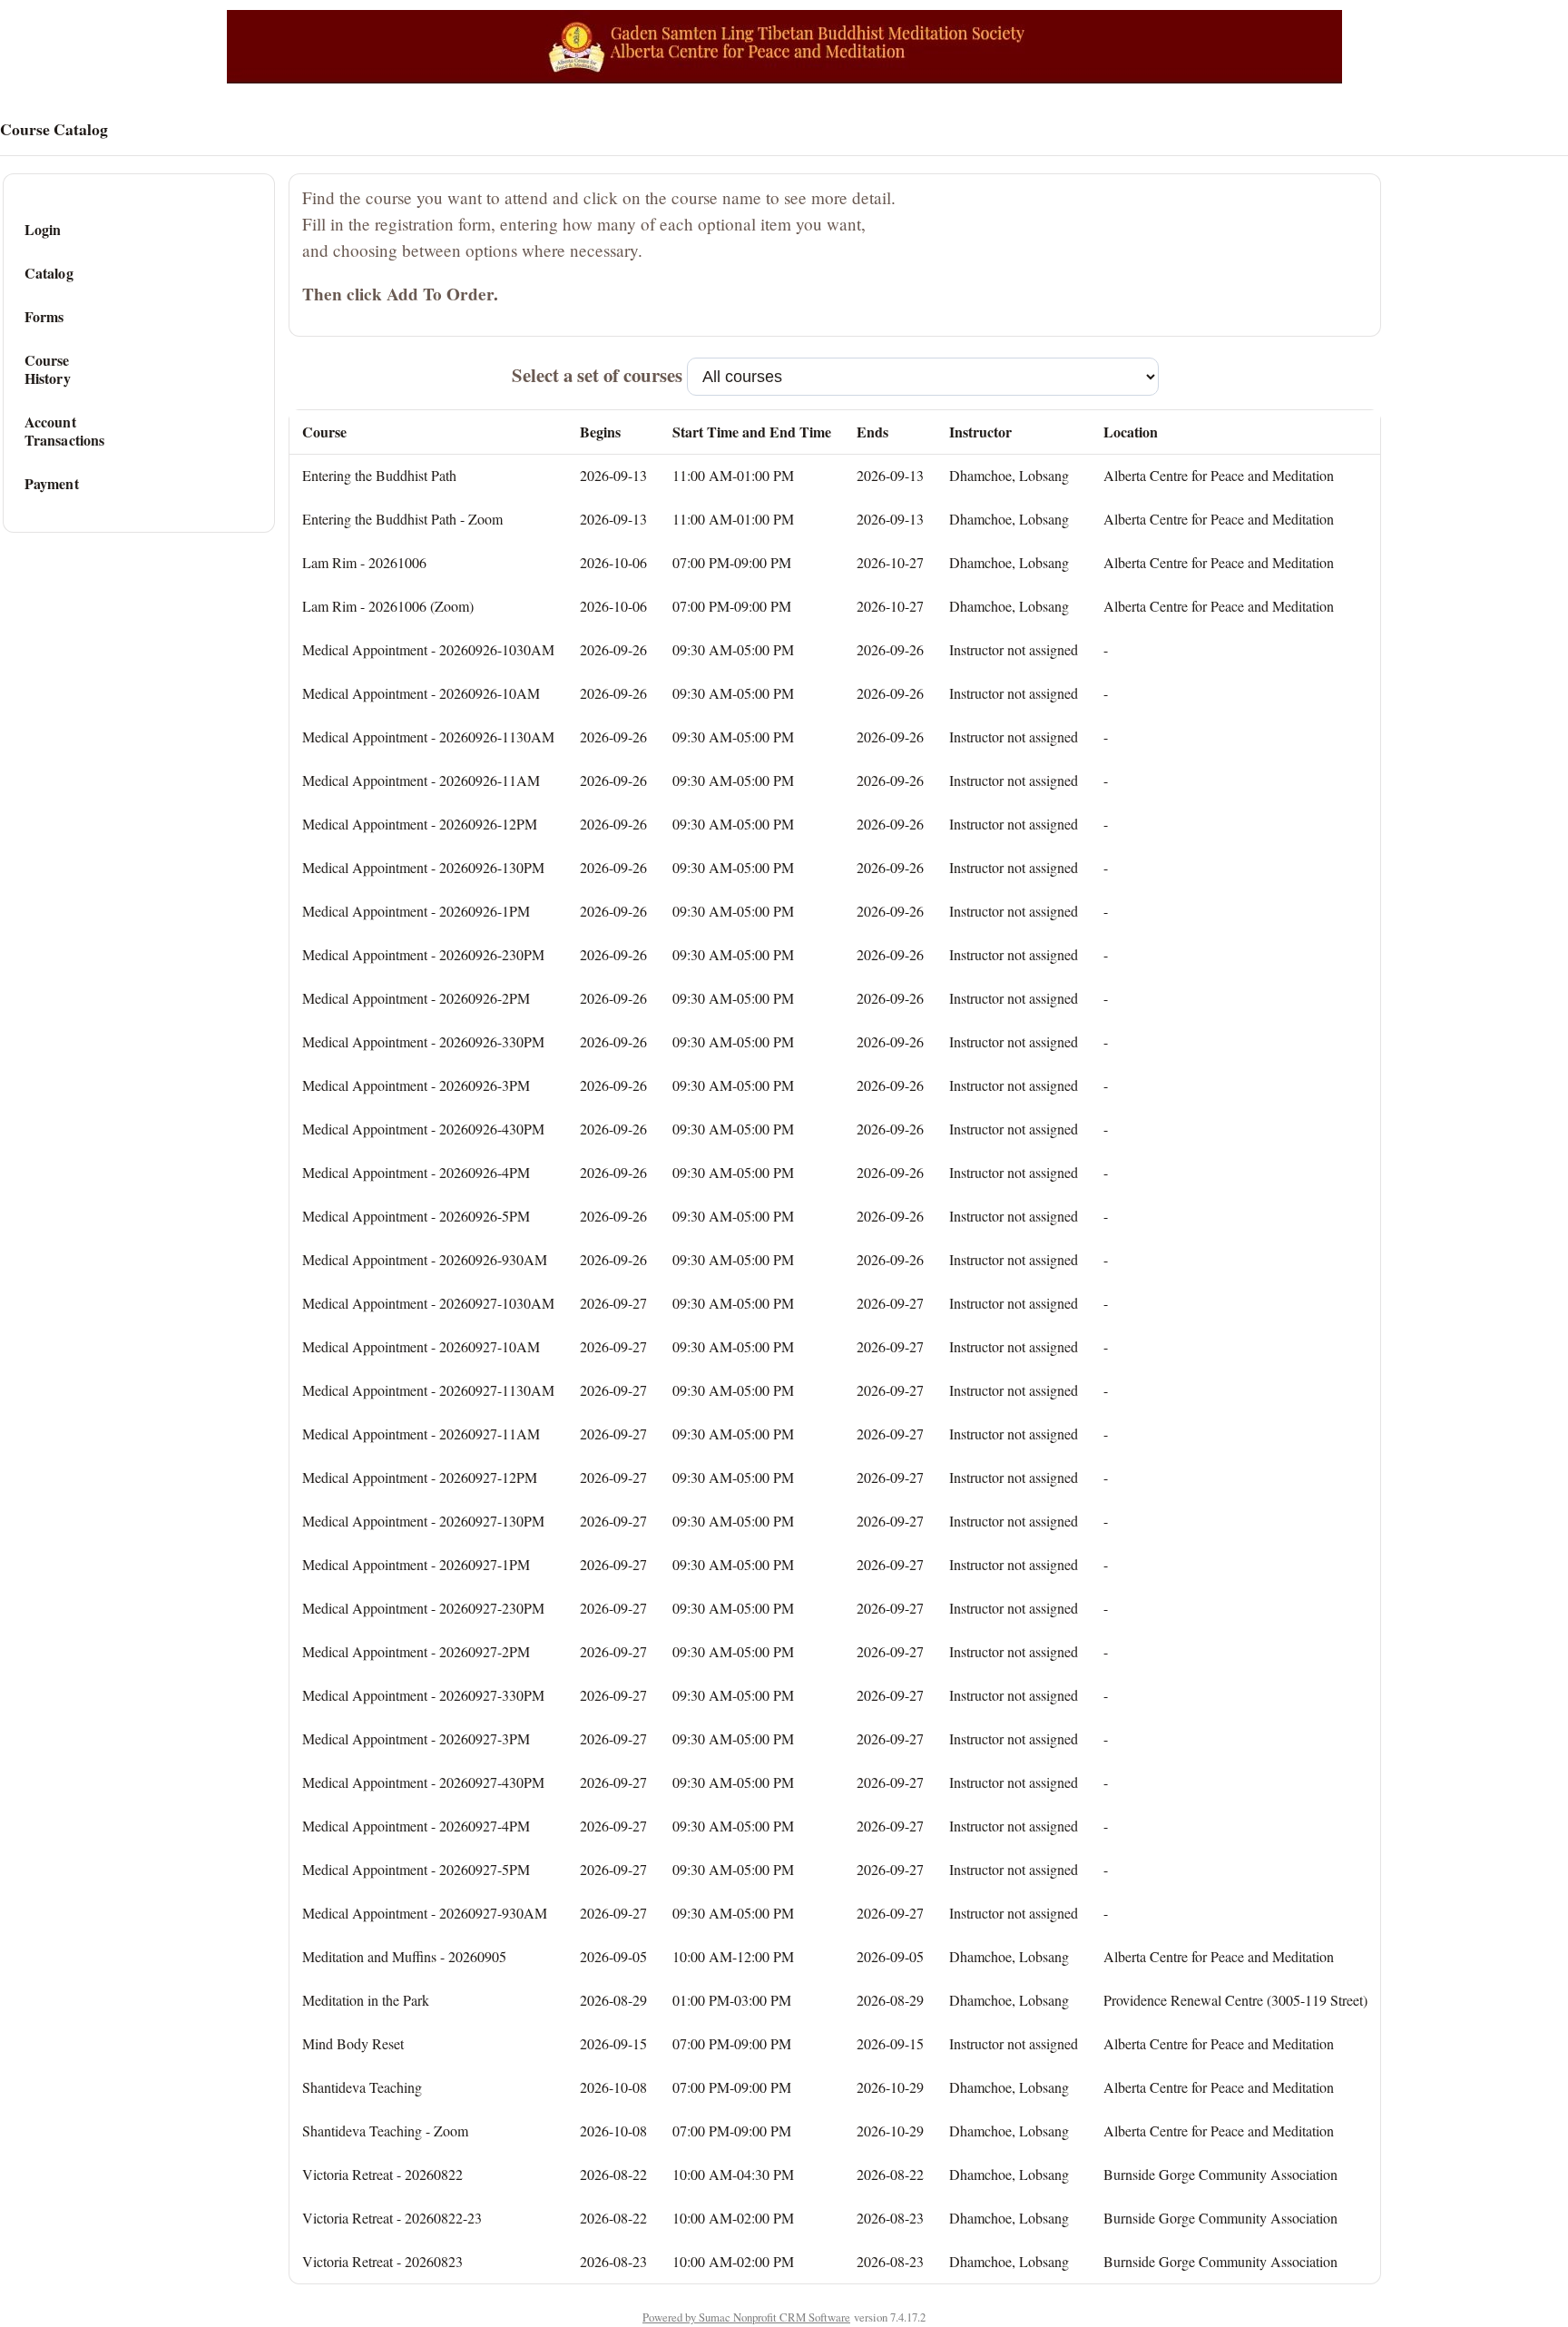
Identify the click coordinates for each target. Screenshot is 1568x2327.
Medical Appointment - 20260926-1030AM (428, 649)
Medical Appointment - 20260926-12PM (420, 824)
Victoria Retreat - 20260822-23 (392, 2218)
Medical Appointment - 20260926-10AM (421, 693)
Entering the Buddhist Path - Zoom (402, 519)
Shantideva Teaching (362, 2087)
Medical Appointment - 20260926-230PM (423, 954)
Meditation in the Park (366, 2000)
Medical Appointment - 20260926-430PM (423, 1129)
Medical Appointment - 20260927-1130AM (428, 1390)
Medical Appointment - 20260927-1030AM (428, 1303)
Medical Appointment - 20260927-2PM (416, 1651)
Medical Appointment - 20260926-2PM (416, 998)
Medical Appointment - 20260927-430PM (423, 1782)
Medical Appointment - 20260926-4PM (416, 1172)
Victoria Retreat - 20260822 (382, 2174)
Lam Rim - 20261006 (364, 562)
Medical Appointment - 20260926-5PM (416, 1216)
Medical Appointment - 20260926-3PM (416, 1085)
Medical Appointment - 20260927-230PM (423, 1608)
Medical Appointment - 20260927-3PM (416, 1738)
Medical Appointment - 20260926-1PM (416, 911)
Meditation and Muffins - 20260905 (404, 1956)
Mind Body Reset (353, 2043)
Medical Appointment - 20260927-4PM (416, 1826)
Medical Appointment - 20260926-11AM (421, 780)
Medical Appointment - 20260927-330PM (423, 1695)
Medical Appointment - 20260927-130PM (423, 1521)
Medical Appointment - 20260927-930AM (425, 1913)
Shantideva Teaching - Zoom (385, 2131)
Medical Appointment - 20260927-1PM (416, 1564)
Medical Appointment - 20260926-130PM (423, 867)
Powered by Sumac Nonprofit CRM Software (746, 2317)
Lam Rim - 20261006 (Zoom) (388, 606)
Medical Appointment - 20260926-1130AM (428, 736)
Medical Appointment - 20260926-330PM (423, 1041)
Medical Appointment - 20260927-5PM (416, 1869)
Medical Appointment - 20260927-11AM (421, 1434)
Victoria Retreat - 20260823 (382, 2261)
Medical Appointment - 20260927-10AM (421, 1346)
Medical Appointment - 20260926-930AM (425, 1259)
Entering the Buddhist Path (379, 475)
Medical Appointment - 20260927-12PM (420, 1477)
